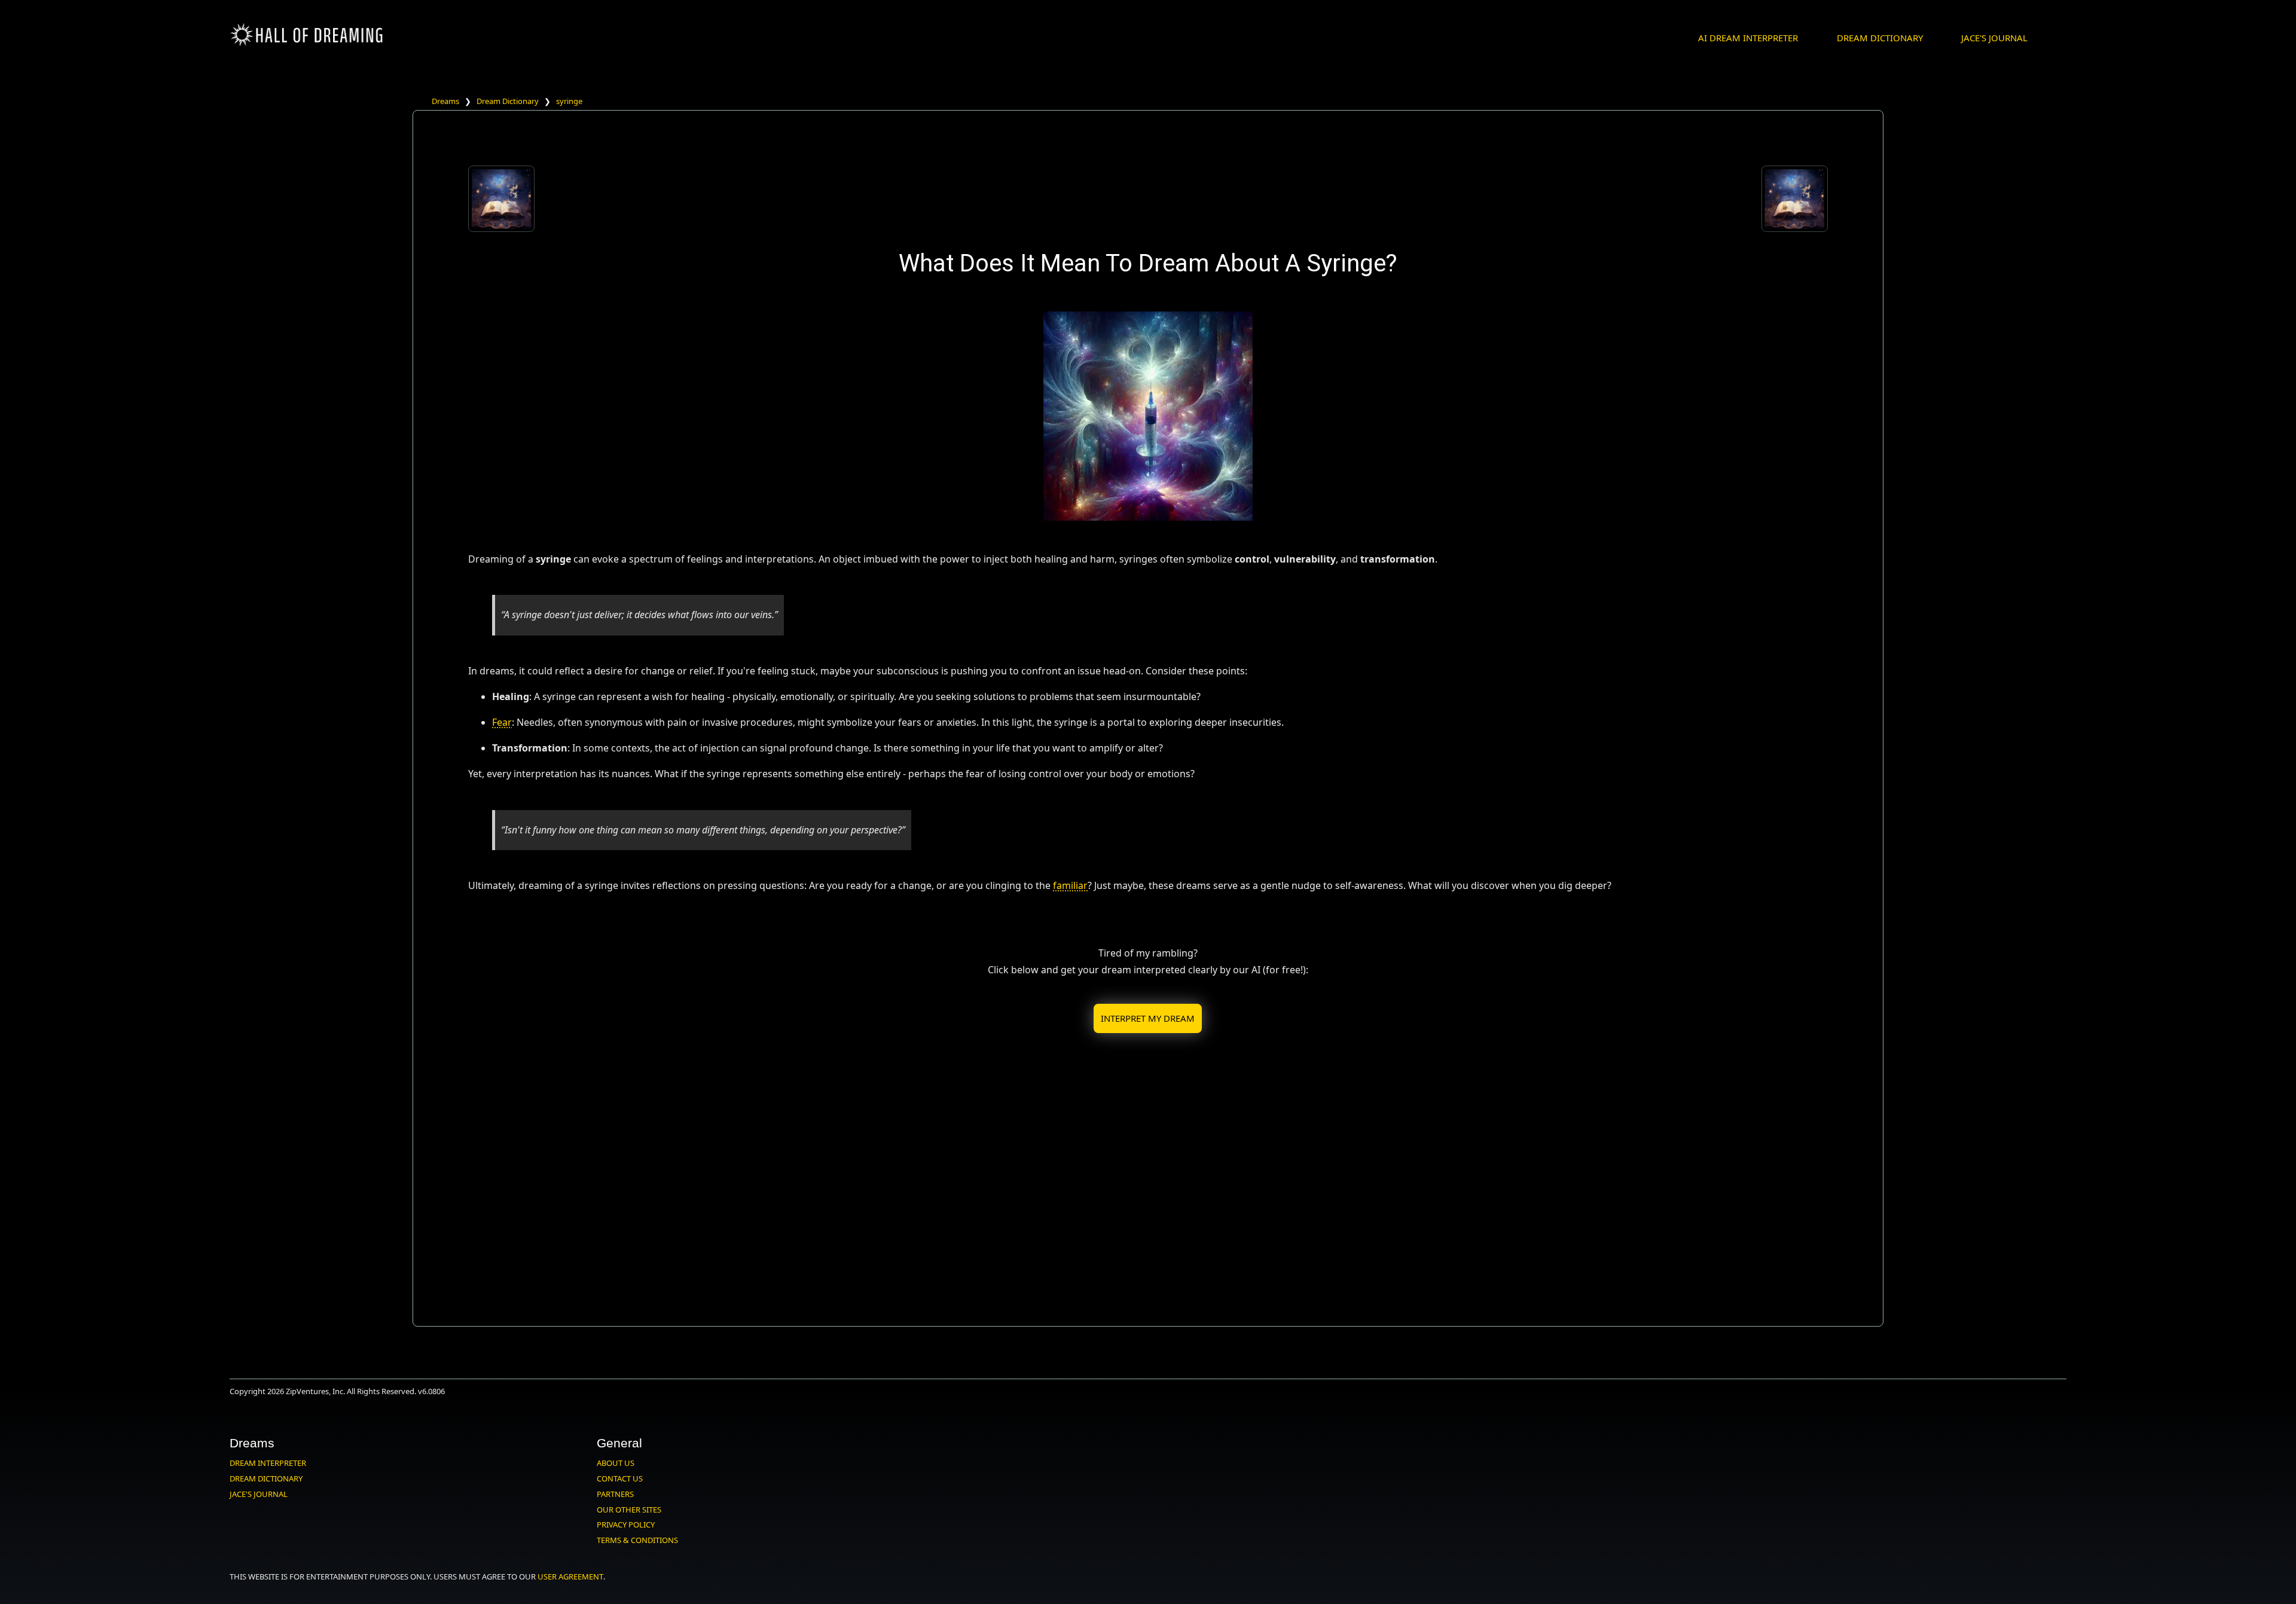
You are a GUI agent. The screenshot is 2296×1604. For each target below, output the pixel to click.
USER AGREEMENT (570, 1576)
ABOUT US (616, 1463)
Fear (502, 722)
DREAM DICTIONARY (1880, 38)
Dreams (445, 101)
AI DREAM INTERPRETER (1748, 38)
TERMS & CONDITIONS (637, 1540)
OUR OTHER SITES (629, 1510)
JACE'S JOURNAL (1994, 38)
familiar (1070, 885)
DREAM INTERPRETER (268, 1463)
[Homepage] (307, 44)
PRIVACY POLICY (626, 1524)
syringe (569, 101)
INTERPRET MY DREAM (1148, 1018)
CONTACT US (620, 1478)
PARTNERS (615, 1494)
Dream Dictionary (508, 101)
